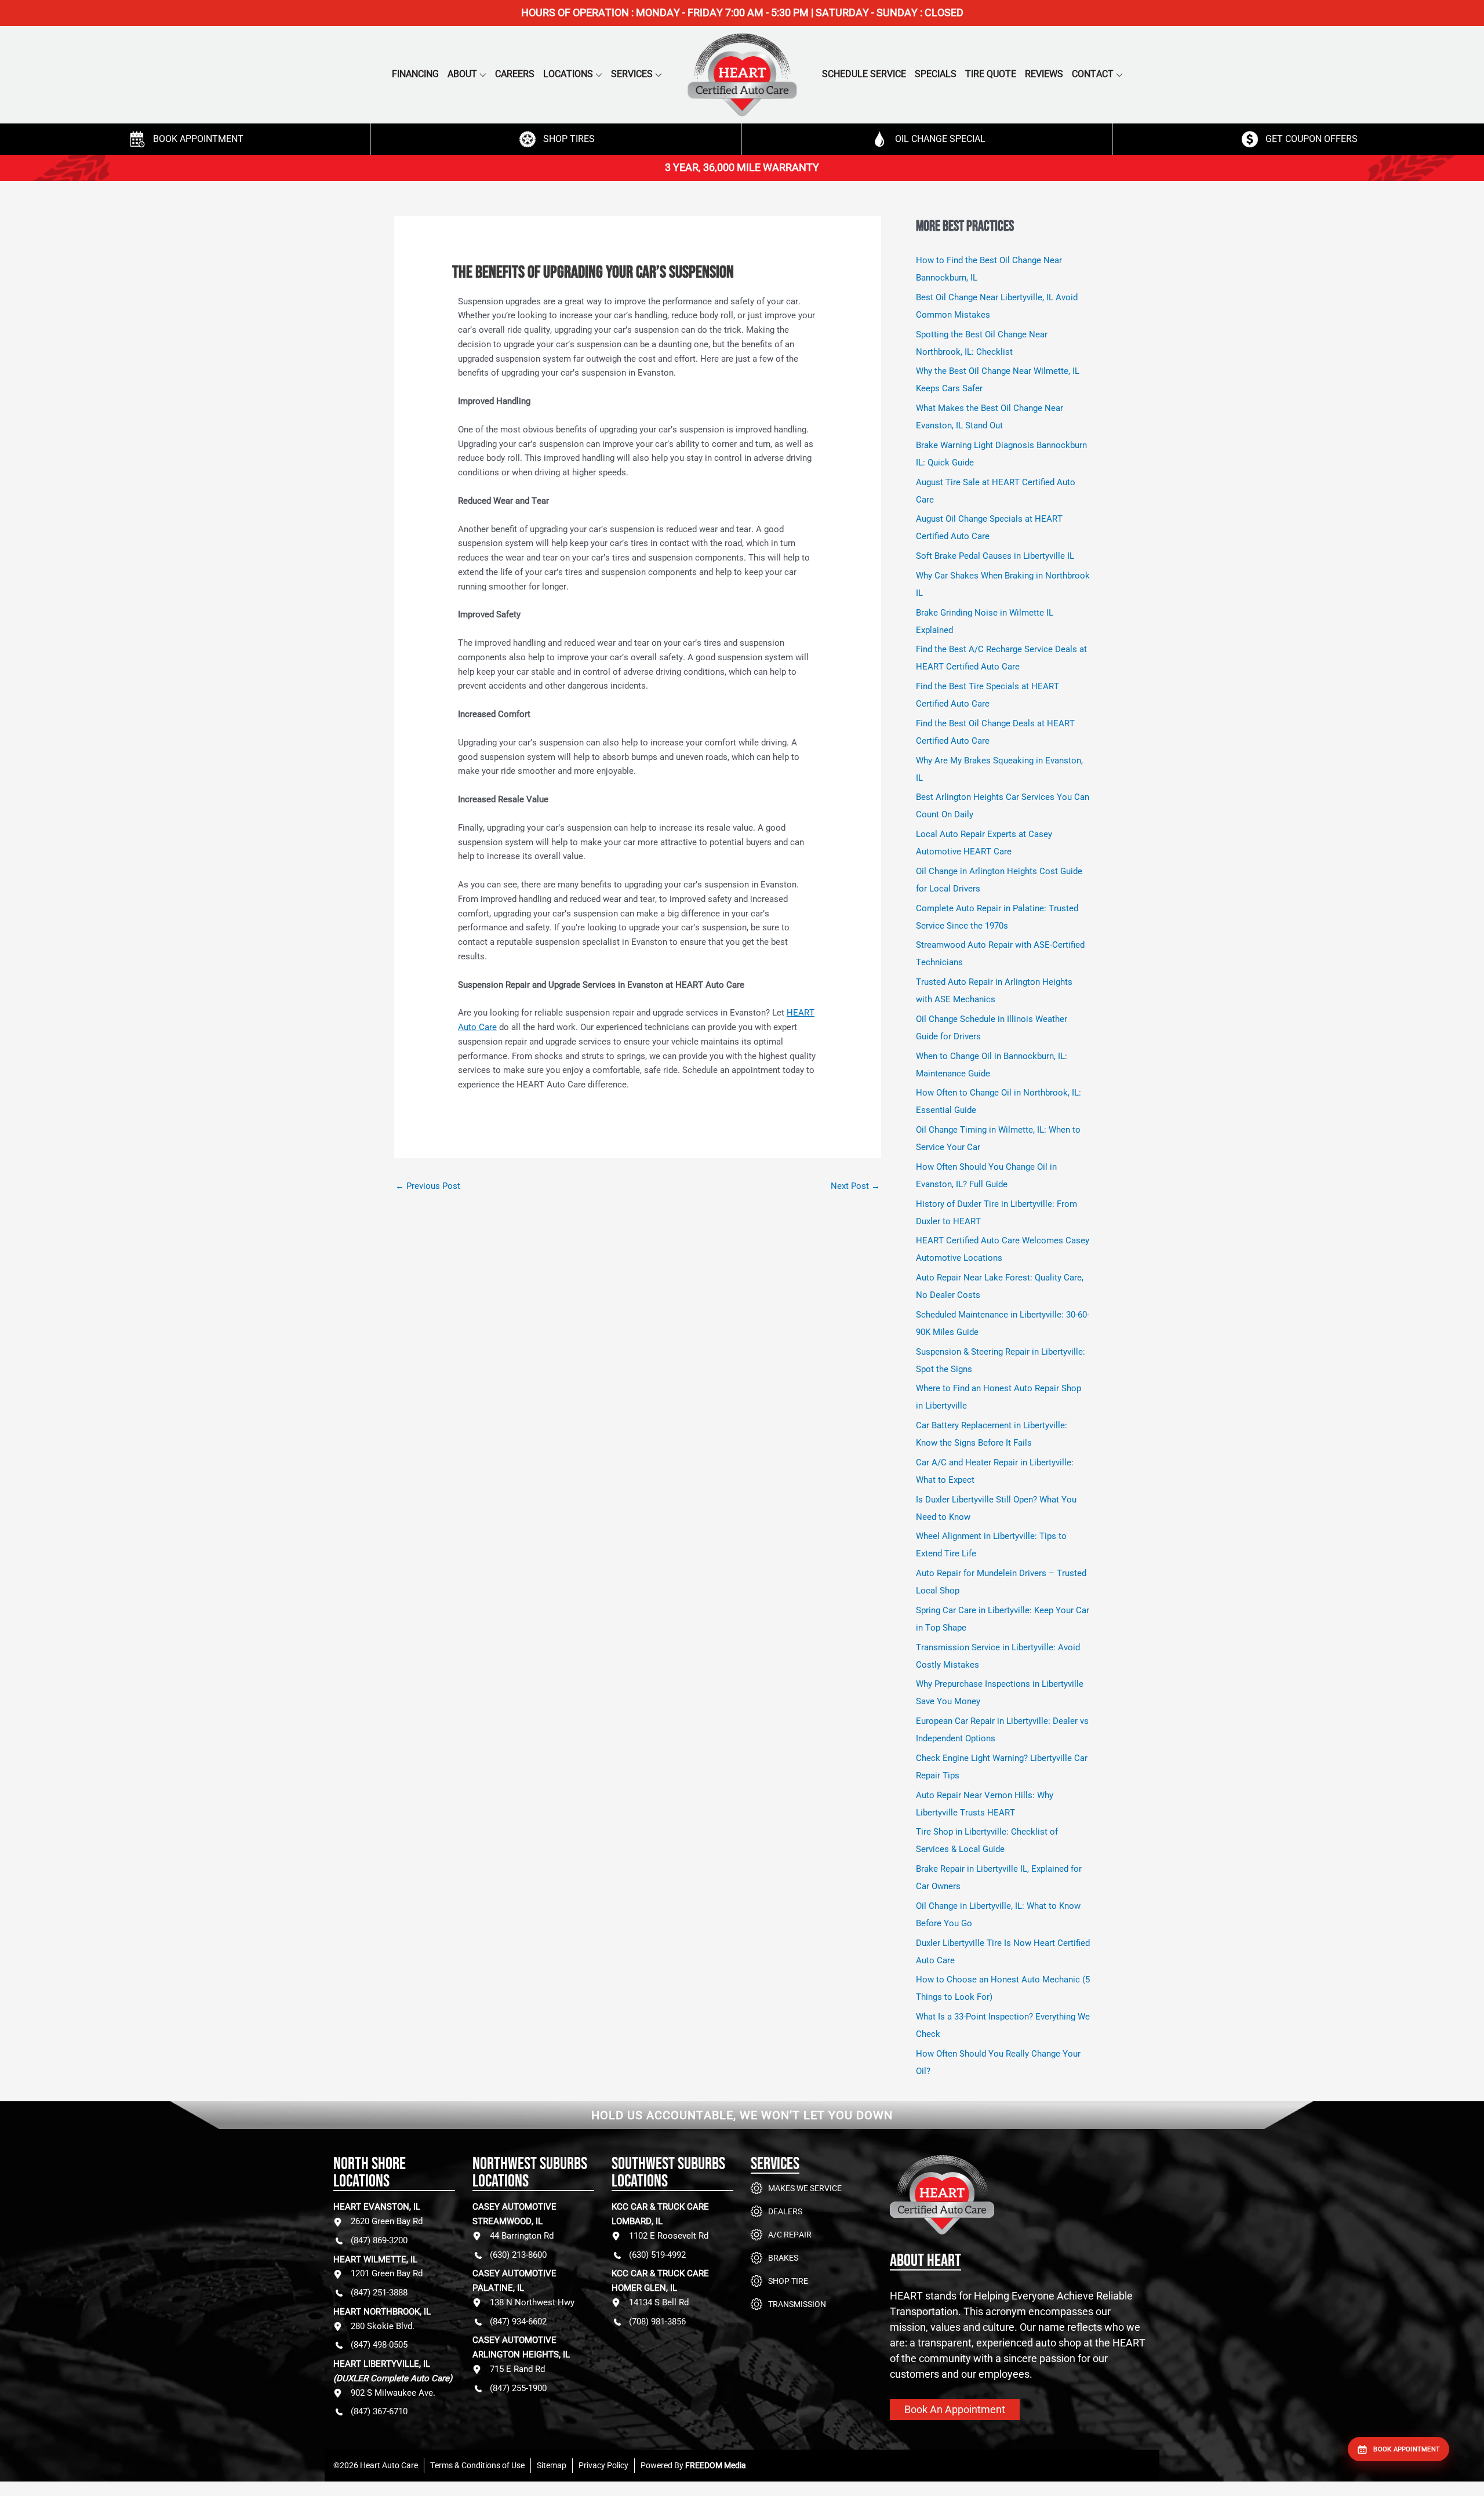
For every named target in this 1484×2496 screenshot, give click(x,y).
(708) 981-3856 (657, 2322)
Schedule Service (864, 74)
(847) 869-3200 (379, 2240)
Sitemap (552, 2465)
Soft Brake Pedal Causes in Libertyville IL (995, 556)
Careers (515, 74)
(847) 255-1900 (518, 2388)
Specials (936, 74)
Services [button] (632, 74)
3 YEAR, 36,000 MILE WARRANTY (742, 167)
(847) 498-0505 (379, 2345)
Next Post (855, 1186)
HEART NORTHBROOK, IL (382, 2312)
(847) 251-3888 (379, 2293)
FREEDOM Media (716, 2465)
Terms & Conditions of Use (477, 2465)
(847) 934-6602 (518, 2322)
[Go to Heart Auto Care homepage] (1020, 2203)
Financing (415, 74)
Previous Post (428, 1186)
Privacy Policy (603, 2465)
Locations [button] (568, 74)
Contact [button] (1093, 74)
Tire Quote (991, 74)
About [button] (462, 74)
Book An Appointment (955, 2409)
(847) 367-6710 (379, 2411)
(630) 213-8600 (518, 2255)
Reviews (1044, 74)
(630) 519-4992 (657, 2255)
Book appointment (1407, 2449)
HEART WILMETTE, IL (375, 2260)
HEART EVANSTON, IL (377, 2207)
